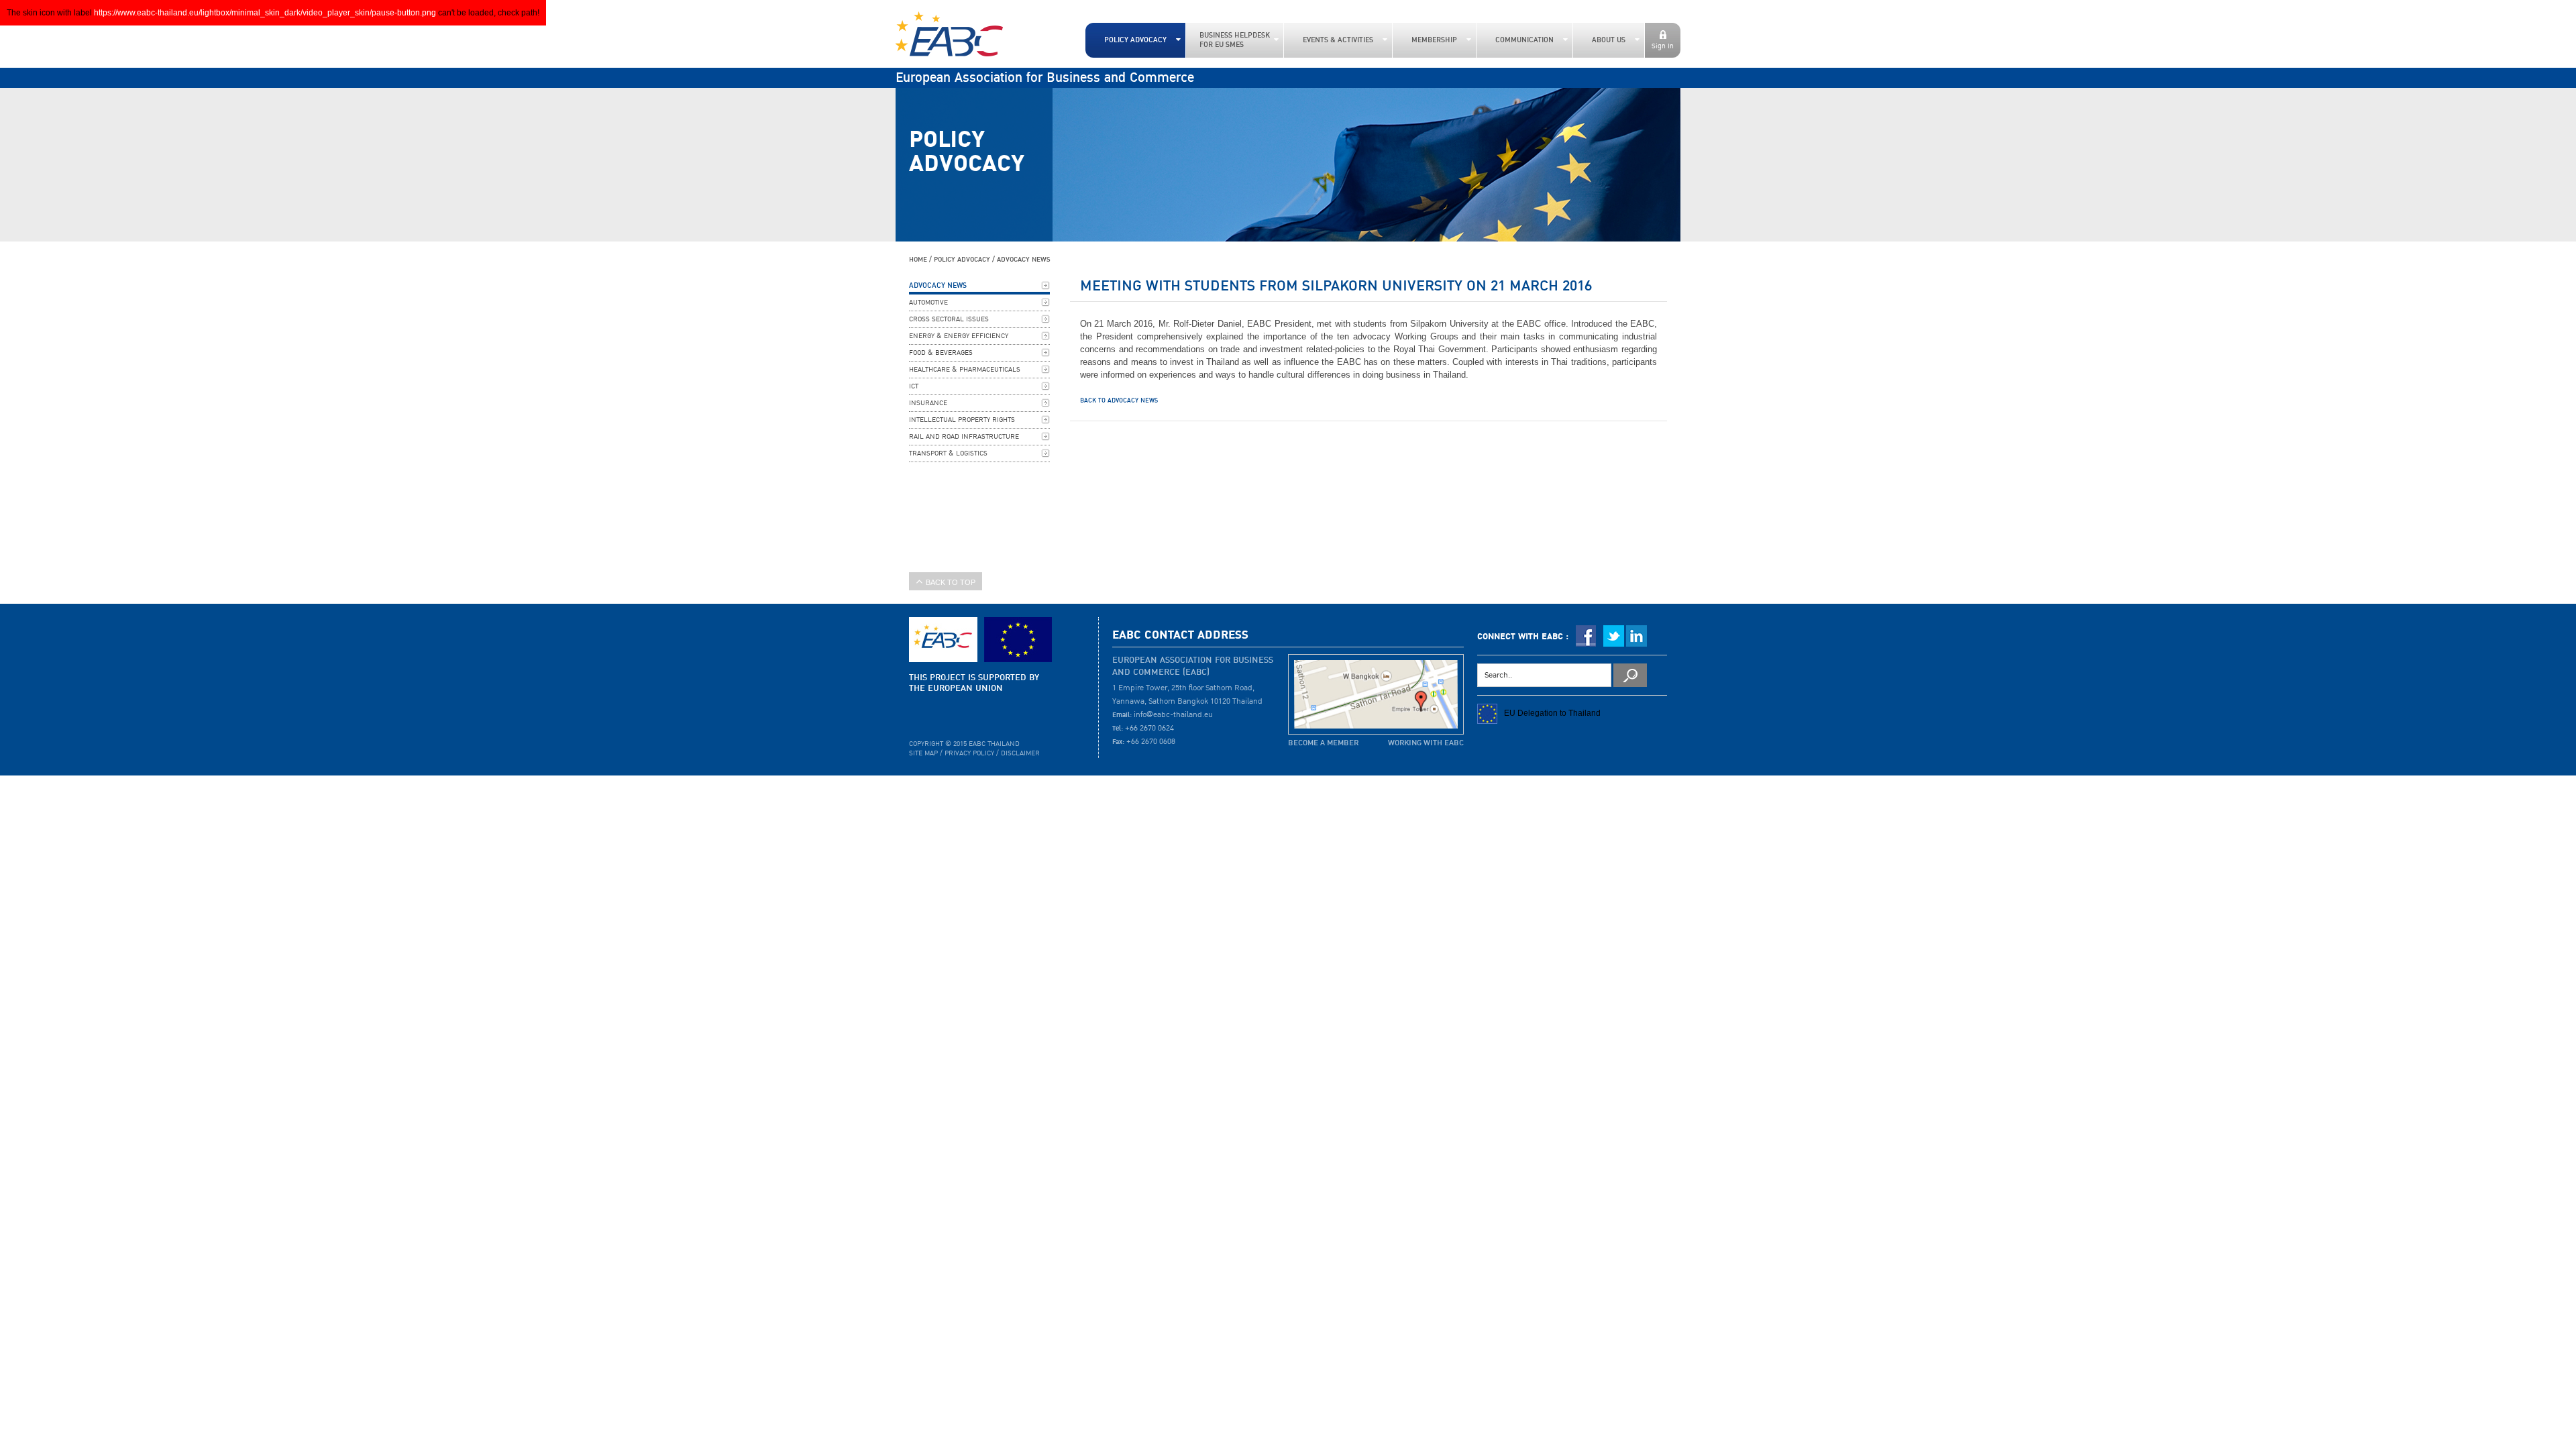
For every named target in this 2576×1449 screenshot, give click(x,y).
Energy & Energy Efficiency (959, 336)
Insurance (928, 403)
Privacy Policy (969, 753)
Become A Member (1323, 743)
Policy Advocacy (1135, 40)
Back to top (951, 582)
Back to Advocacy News (1119, 400)
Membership (1434, 40)
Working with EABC (1426, 743)
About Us (1609, 40)
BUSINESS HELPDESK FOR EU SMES (1235, 40)
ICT (914, 386)
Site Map (923, 753)
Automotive (928, 303)
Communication (1524, 40)
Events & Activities (1338, 40)
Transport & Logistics (948, 453)
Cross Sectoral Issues (949, 319)
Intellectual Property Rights (962, 420)
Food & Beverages (941, 353)
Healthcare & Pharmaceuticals (965, 370)
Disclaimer (1020, 753)
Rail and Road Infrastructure (964, 437)
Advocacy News (1024, 259)
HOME (918, 259)
